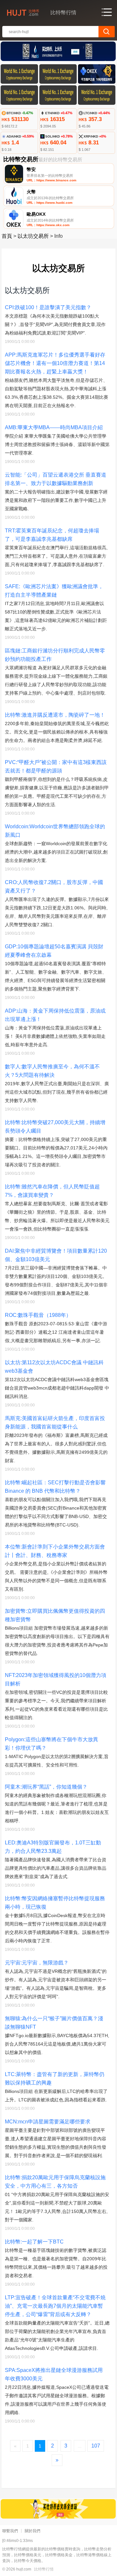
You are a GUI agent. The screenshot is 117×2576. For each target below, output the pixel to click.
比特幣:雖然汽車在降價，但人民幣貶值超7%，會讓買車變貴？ (52, 1191)
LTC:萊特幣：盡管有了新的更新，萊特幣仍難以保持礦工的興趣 (55, 2078)
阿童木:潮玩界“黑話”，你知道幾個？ (46, 1787)
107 (96, 2446)
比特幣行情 (44, 2569)
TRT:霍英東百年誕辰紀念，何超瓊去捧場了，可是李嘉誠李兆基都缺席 (52, 535)
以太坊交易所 (33, 236)
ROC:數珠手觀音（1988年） (38, 1315)
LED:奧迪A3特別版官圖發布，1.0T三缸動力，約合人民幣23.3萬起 (53, 1847)
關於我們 (32, 2531)
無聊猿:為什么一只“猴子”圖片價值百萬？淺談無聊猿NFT (54, 2023)
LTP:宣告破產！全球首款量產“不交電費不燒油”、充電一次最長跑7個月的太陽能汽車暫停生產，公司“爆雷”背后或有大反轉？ (55, 2306)
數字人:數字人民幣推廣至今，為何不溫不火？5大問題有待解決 (52, 1071)
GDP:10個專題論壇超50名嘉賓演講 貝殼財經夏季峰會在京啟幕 (54, 951)
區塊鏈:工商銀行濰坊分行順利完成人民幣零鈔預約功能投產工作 (55, 655)
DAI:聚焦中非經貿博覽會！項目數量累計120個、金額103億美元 (56, 1255)
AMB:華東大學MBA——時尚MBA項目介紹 (54, 427)
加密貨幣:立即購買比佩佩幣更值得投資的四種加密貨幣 (55, 1615)
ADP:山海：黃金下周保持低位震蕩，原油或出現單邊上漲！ (55, 1015)
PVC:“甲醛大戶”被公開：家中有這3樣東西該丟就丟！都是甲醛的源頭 (56, 766)
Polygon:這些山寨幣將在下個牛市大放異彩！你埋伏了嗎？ (52, 1744)
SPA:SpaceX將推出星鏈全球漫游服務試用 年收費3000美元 (54, 2374)
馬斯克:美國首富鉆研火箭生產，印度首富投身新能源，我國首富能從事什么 (55, 1422)
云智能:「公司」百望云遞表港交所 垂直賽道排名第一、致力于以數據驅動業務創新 (56, 479)
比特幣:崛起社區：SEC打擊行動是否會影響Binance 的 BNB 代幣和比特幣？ (55, 1487)
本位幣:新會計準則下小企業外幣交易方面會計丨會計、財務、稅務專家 (55, 1551)
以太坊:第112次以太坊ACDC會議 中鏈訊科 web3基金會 (54, 1367)
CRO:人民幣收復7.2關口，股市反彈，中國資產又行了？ (54, 887)
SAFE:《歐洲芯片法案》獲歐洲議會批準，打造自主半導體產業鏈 (54, 591)
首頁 (7, 236)
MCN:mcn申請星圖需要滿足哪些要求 (48, 2122)
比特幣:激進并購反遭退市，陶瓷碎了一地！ (55, 715)
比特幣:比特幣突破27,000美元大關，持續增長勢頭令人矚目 (55, 1127)
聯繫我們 (10, 2531)
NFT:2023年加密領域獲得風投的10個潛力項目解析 (56, 1679)
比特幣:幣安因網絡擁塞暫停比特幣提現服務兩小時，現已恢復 (55, 1903)
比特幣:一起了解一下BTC (34, 2242)
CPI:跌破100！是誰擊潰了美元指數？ (48, 307)
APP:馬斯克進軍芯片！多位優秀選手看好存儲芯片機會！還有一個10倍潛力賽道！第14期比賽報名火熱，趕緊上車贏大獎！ (55, 363)
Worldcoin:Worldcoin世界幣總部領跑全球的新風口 (55, 831)
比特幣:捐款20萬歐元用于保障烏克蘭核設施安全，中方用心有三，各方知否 (55, 2182)
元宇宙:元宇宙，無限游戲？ (37, 1963)
